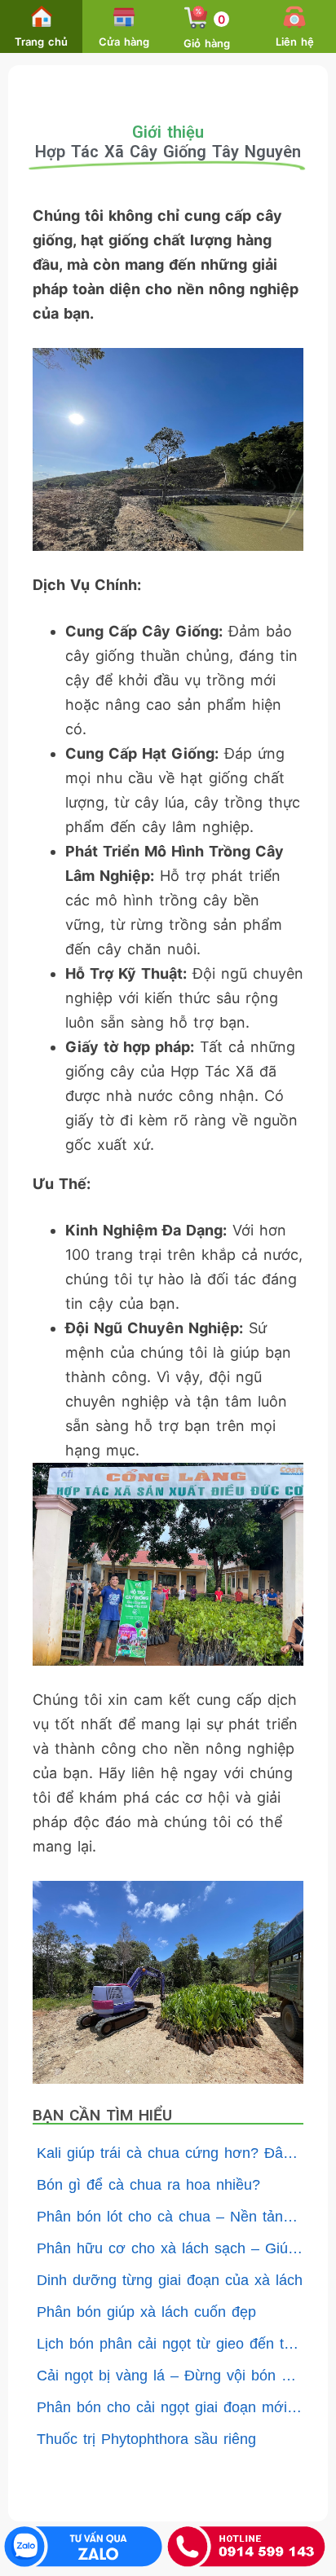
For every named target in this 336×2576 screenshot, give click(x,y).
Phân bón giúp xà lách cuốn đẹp (146, 2312)
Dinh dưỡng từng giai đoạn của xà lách (170, 2280)
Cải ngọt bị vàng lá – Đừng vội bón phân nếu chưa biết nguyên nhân (170, 2376)
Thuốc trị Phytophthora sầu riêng (146, 2439)
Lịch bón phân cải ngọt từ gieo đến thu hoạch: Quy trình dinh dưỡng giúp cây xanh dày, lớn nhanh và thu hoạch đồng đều (170, 2344)
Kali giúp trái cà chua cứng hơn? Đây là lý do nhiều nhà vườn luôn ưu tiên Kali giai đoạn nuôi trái (170, 2153)
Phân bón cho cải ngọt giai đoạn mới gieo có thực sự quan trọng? (170, 2407)
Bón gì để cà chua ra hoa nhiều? (148, 2185)
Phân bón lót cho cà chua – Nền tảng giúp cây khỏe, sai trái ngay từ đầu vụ (170, 2217)
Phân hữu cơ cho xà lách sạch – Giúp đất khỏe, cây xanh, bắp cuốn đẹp (170, 2248)
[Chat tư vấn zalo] (83, 2546)
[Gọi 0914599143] (246, 2546)
